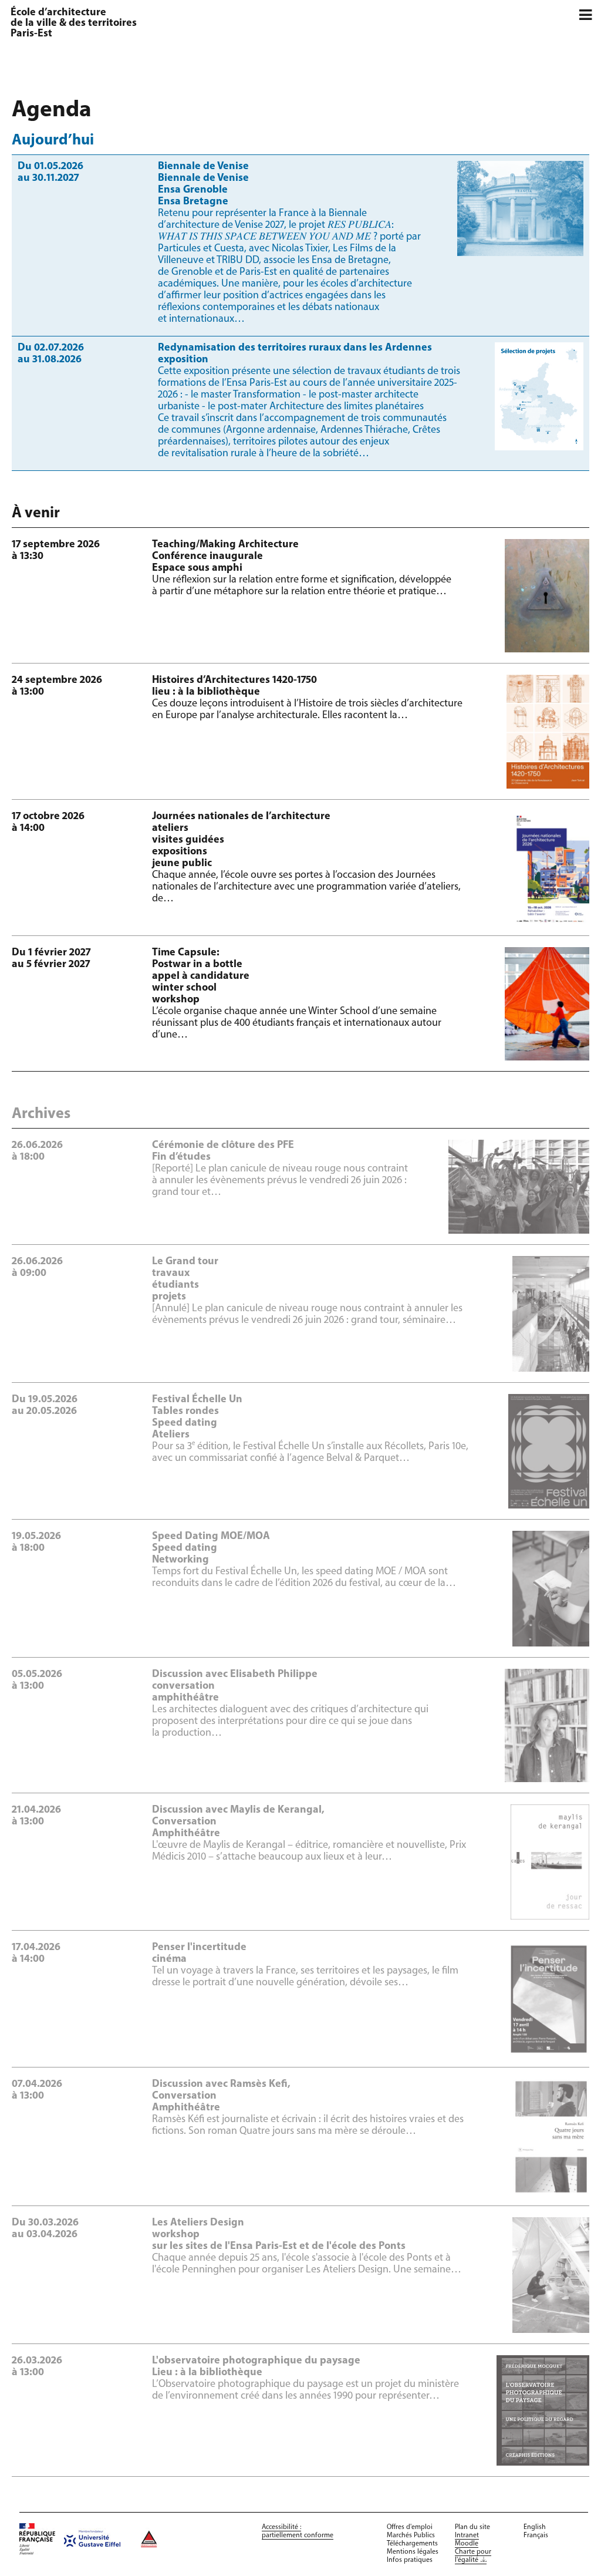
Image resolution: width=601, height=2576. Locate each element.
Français (536, 2535)
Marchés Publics (411, 2535)
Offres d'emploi (410, 2527)
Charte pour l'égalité (473, 2556)
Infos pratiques (410, 2560)
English (535, 2527)
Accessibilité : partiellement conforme (298, 2531)
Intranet (467, 2535)
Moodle (467, 2544)
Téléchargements (412, 2544)
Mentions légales (413, 2552)
